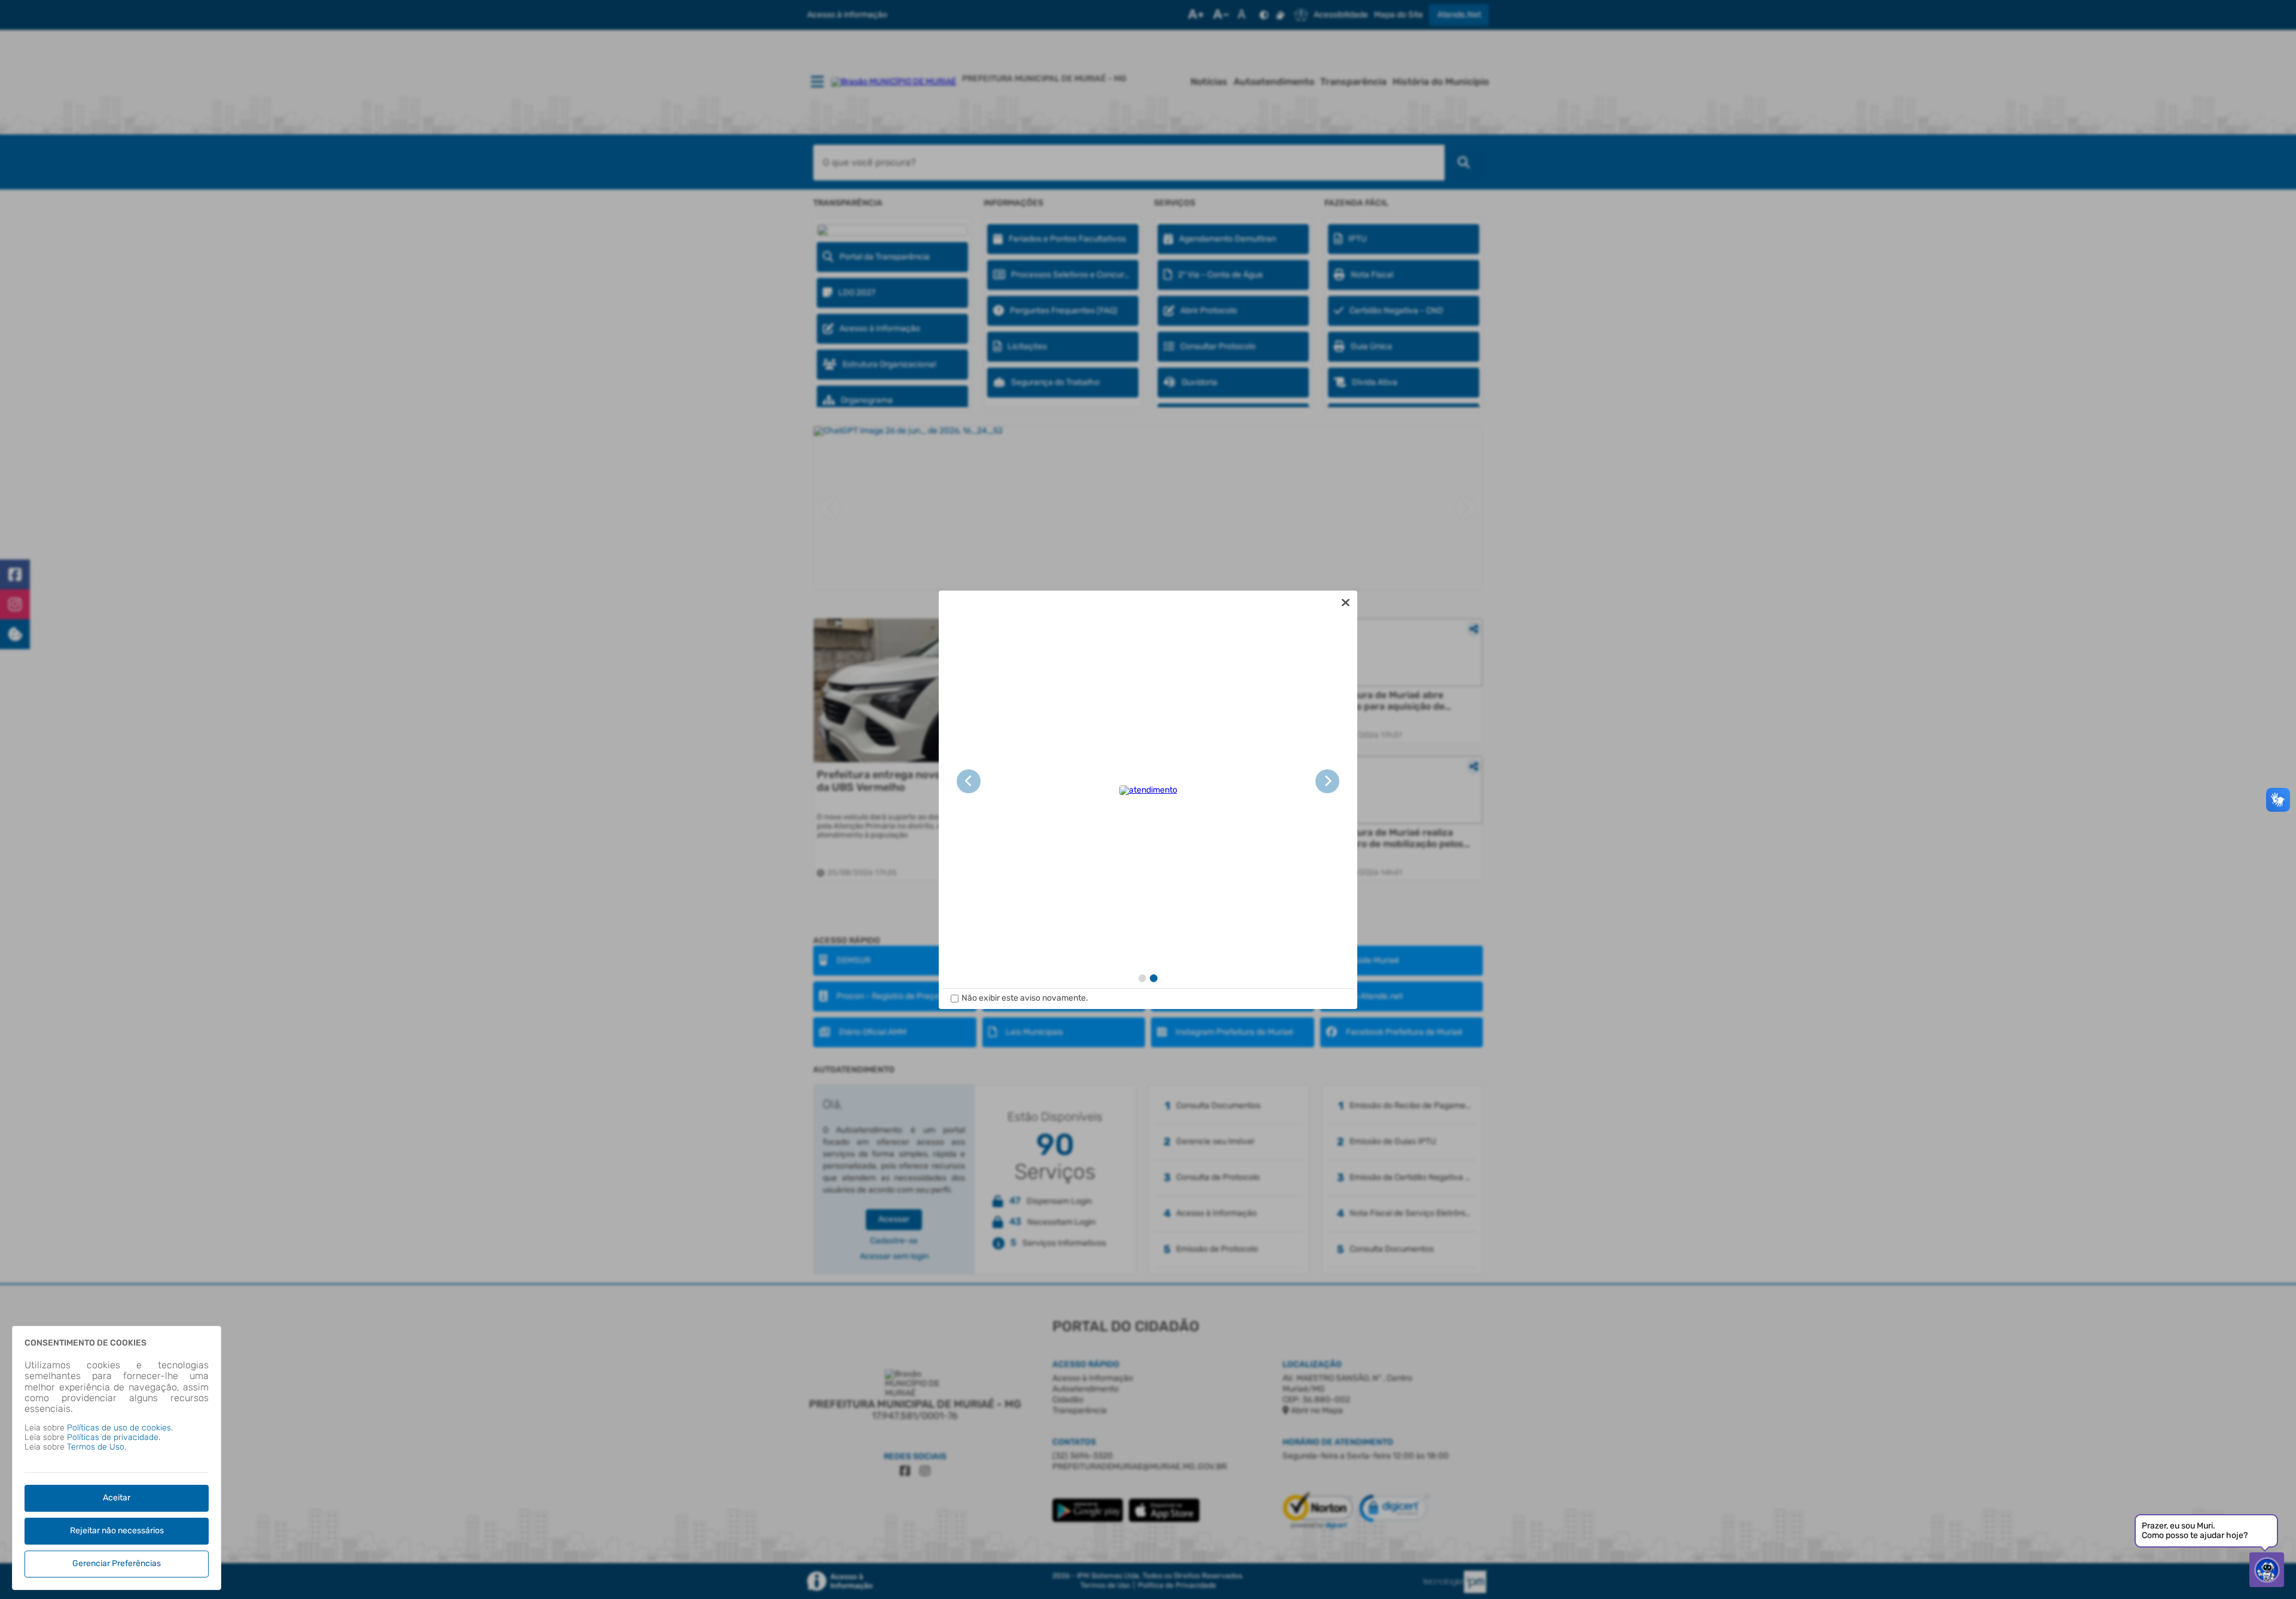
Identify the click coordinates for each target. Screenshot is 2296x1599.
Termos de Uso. (97, 1447)
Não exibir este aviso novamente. (1025, 998)
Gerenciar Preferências (117, 1563)
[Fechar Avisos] (1345, 603)
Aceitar (117, 1498)
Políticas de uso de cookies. (120, 1428)
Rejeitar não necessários (117, 1531)
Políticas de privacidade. (114, 1437)
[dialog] (1148, 800)
